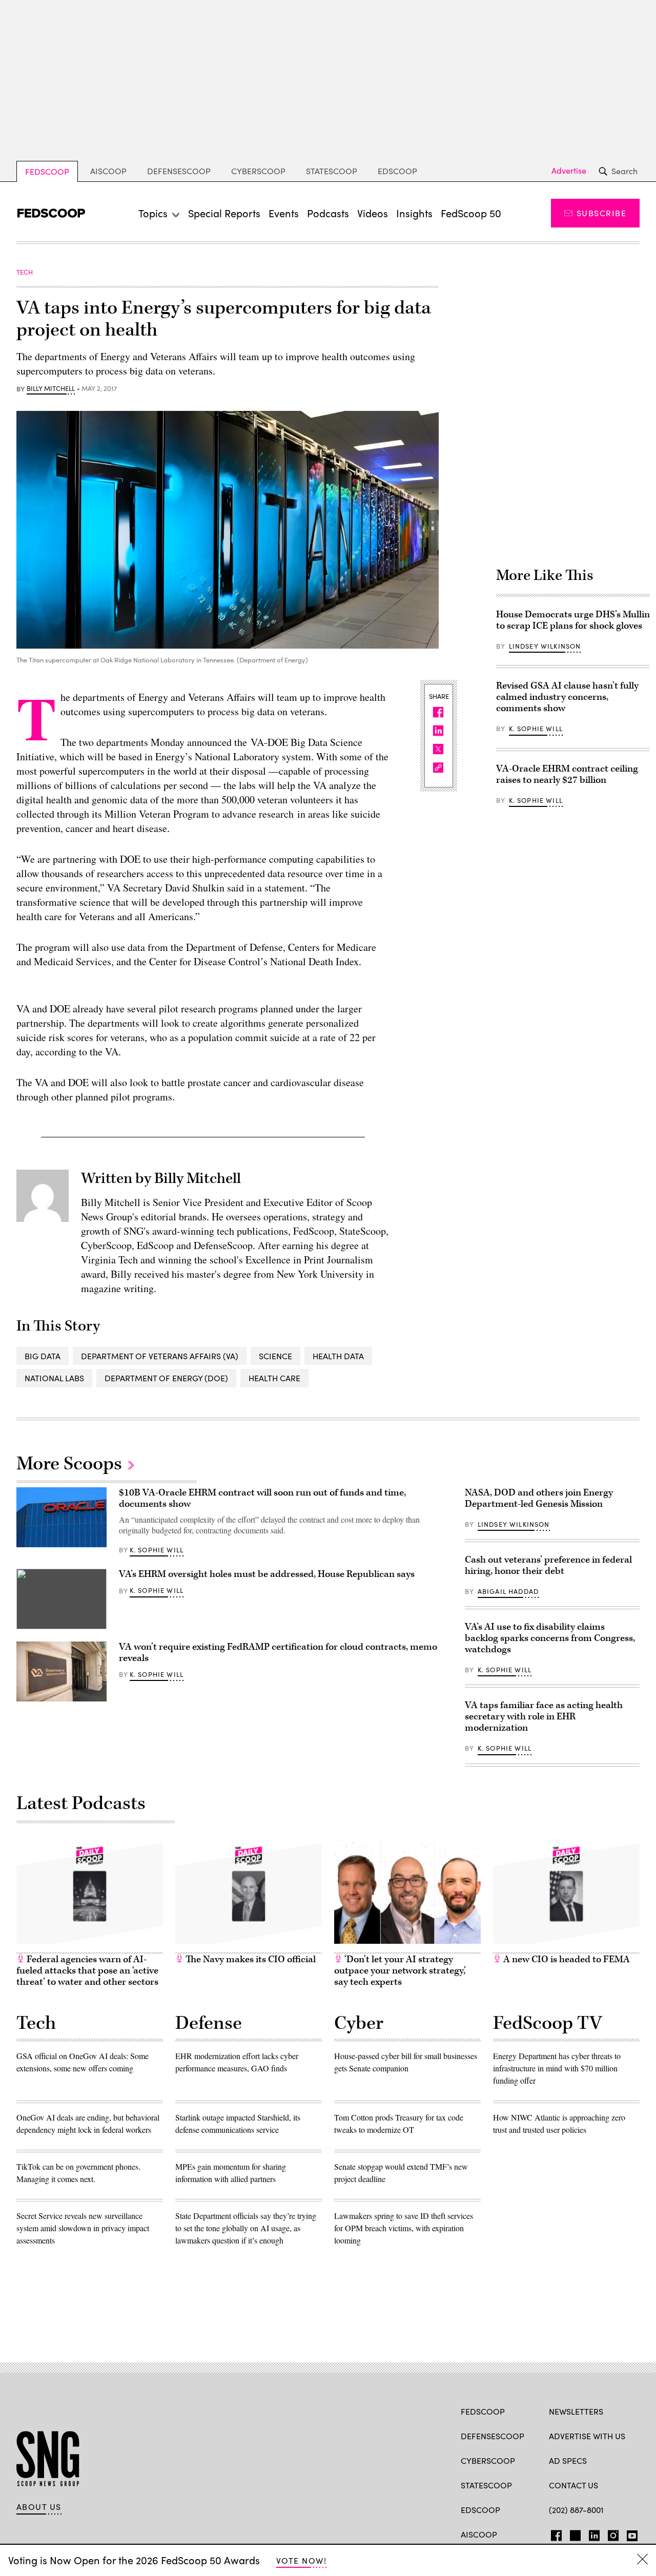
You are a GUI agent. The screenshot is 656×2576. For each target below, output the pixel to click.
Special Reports (224, 213)
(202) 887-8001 (576, 2510)
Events (284, 213)
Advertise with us (587, 2436)
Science (275, 1356)
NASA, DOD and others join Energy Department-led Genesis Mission (539, 1498)
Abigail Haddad (508, 1591)
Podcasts (328, 213)
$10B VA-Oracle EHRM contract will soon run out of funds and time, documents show (262, 1498)
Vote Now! (301, 2560)
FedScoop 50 (471, 213)
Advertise (569, 171)
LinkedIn (594, 2533)
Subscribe (601, 213)
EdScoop (397, 171)
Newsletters (576, 2411)
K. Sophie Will (536, 729)
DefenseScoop (179, 171)
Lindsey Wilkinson (545, 646)
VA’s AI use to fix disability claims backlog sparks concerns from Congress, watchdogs (550, 1638)
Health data (338, 1356)
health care (274, 1378)
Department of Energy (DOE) (166, 1378)
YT (630, 2533)
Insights (414, 213)
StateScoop (332, 171)
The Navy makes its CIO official (250, 1959)
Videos (373, 213)
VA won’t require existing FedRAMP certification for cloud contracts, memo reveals (278, 1653)
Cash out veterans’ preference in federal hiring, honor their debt (548, 1565)
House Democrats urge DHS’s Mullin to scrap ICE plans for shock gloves (573, 620)
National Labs (54, 1378)
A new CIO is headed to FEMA (566, 1959)
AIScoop (108, 171)
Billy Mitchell (51, 389)
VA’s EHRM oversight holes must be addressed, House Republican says (267, 1574)
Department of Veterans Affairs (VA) (160, 1356)
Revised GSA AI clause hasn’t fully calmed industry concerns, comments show (567, 697)
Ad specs (568, 2460)
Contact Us (573, 2485)
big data (43, 1356)
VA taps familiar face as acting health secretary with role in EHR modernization (544, 1717)
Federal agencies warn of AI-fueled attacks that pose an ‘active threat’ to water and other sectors (87, 1971)
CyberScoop (258, 171)
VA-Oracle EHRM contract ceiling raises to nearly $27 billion (567, 774)
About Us (39, 2507)
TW (574, 2533)
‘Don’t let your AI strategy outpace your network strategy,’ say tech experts (400, 1971)
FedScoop (47, 171)
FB (554, 2533)
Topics (153, 213)
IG (610, 2533)
